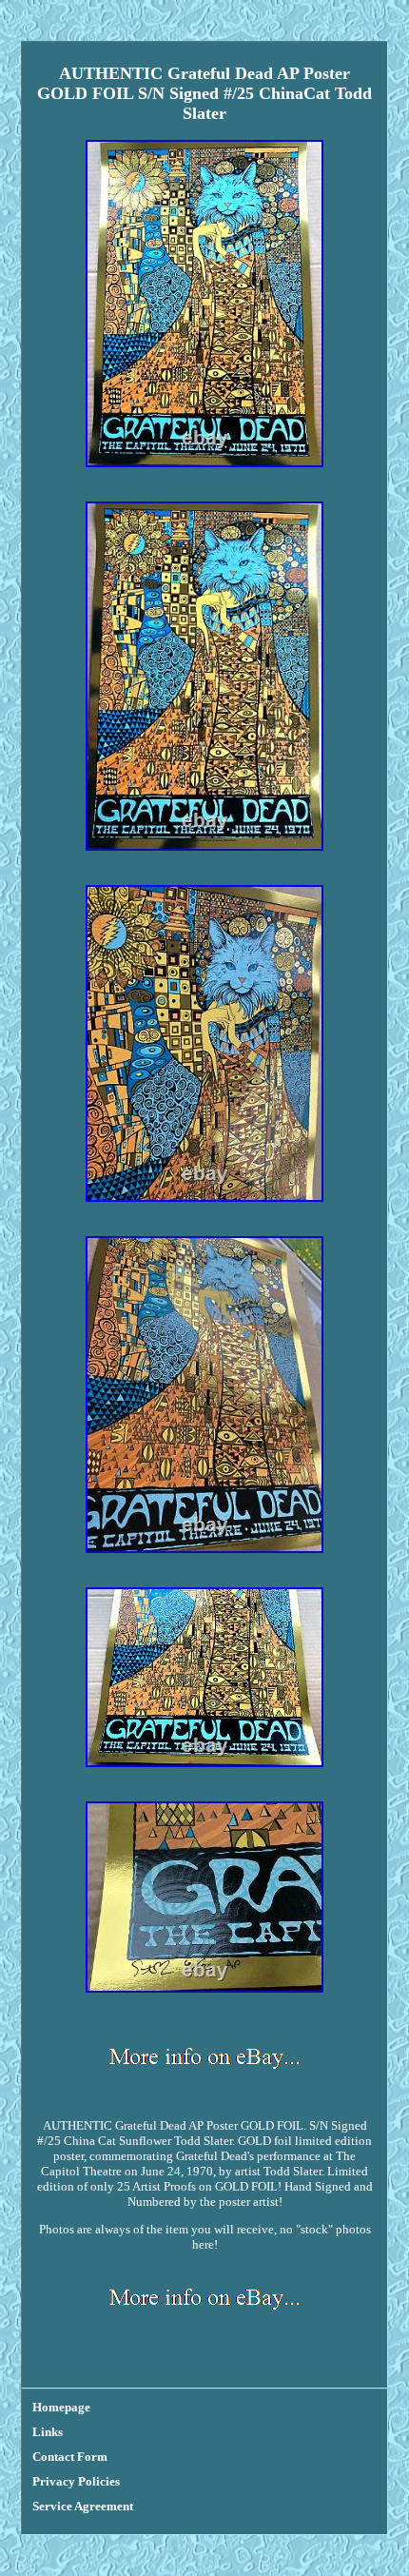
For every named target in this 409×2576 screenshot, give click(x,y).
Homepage (61, 2407)
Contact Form (70, 2457)
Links (48, 2432)
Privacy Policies (76, 2481)
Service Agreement (83, 2506)
